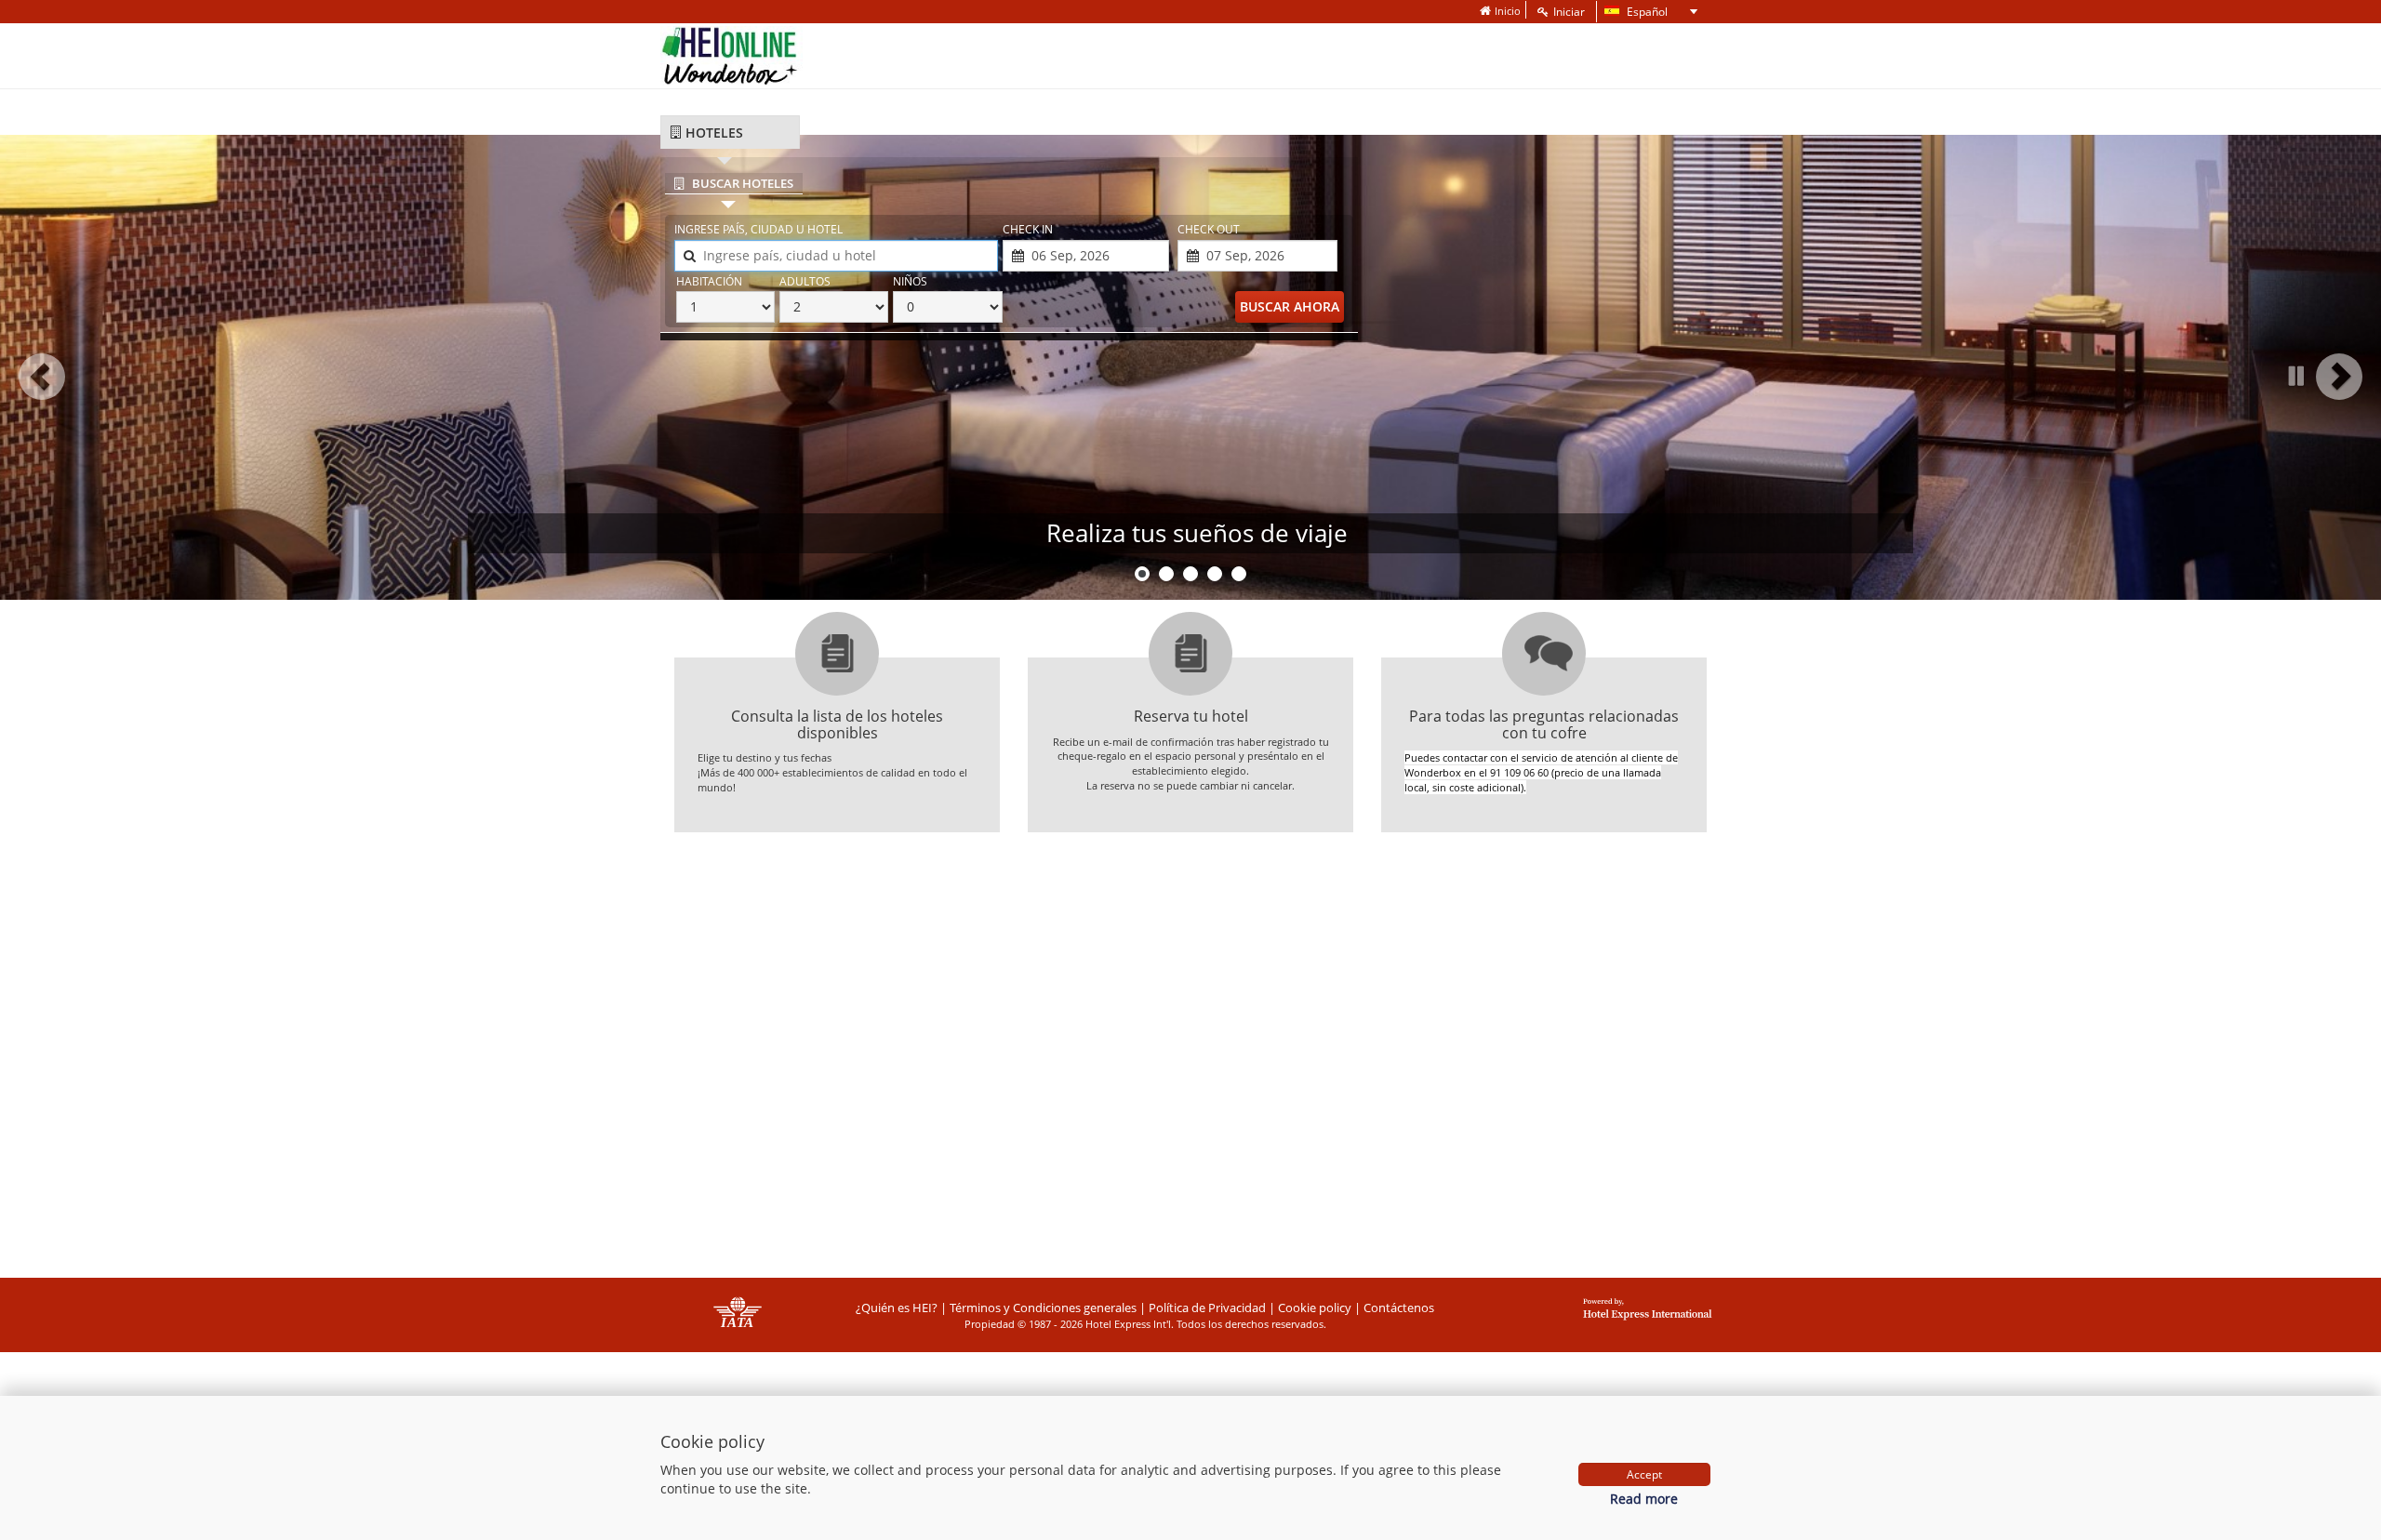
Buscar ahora (1290, 306)
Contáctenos (1399, 1308)
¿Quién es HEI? (897, 1308)
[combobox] (836, 256)
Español (1635, 13)
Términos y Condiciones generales (1043, 1308)
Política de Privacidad (1207, 1308)
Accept (1644, 1474)
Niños (910, 281)
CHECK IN (1028, 229)
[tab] (730, 133)
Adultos (805, 281)
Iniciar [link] (1569, 12)
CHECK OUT (1209, 229)
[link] (1500, 11)
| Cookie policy (1310, 1308)
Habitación (709, 281)
